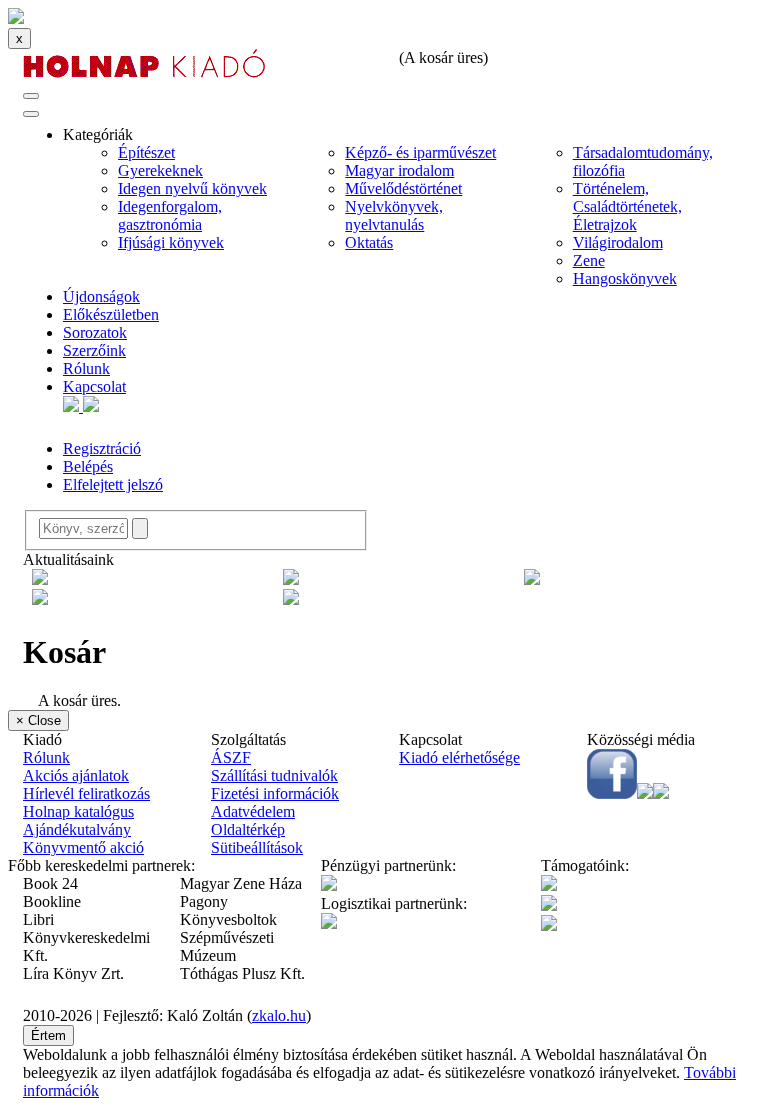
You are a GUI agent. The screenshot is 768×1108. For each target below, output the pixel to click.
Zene (589, 260)
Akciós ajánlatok (76, 775)
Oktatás (369, 242)
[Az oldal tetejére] (16, 18)
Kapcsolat (94, 386)
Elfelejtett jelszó (113, 484)
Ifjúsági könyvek (171, 242)
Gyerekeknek (160, 170)
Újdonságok (101, 296)
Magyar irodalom (399, 170)
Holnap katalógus (78, 811)
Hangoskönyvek (625, 278)
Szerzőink (94, 350)
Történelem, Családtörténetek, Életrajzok (627, 206)
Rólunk (86, 368)
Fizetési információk (275, 793)
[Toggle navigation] (31, 96)
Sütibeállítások (257, 847)
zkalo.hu (279, 1015)
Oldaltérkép (248, 829)
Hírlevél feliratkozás (86, 793)
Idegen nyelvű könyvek (192, 188)
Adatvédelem (253, 811)
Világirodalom (618, 242)
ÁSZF (231, 757)
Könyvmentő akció (83, 847)
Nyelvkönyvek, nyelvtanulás (394, 215)
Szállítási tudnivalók (274, 775)
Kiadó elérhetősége (459, 757)
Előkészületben (111, 314)
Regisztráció (102, 448)
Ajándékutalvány (77, 829)
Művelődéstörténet (403, 188)
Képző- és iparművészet (420, 152)
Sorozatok (95, 332)
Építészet (146, 152)
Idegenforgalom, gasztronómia (170, 215)
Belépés (88, 466)
